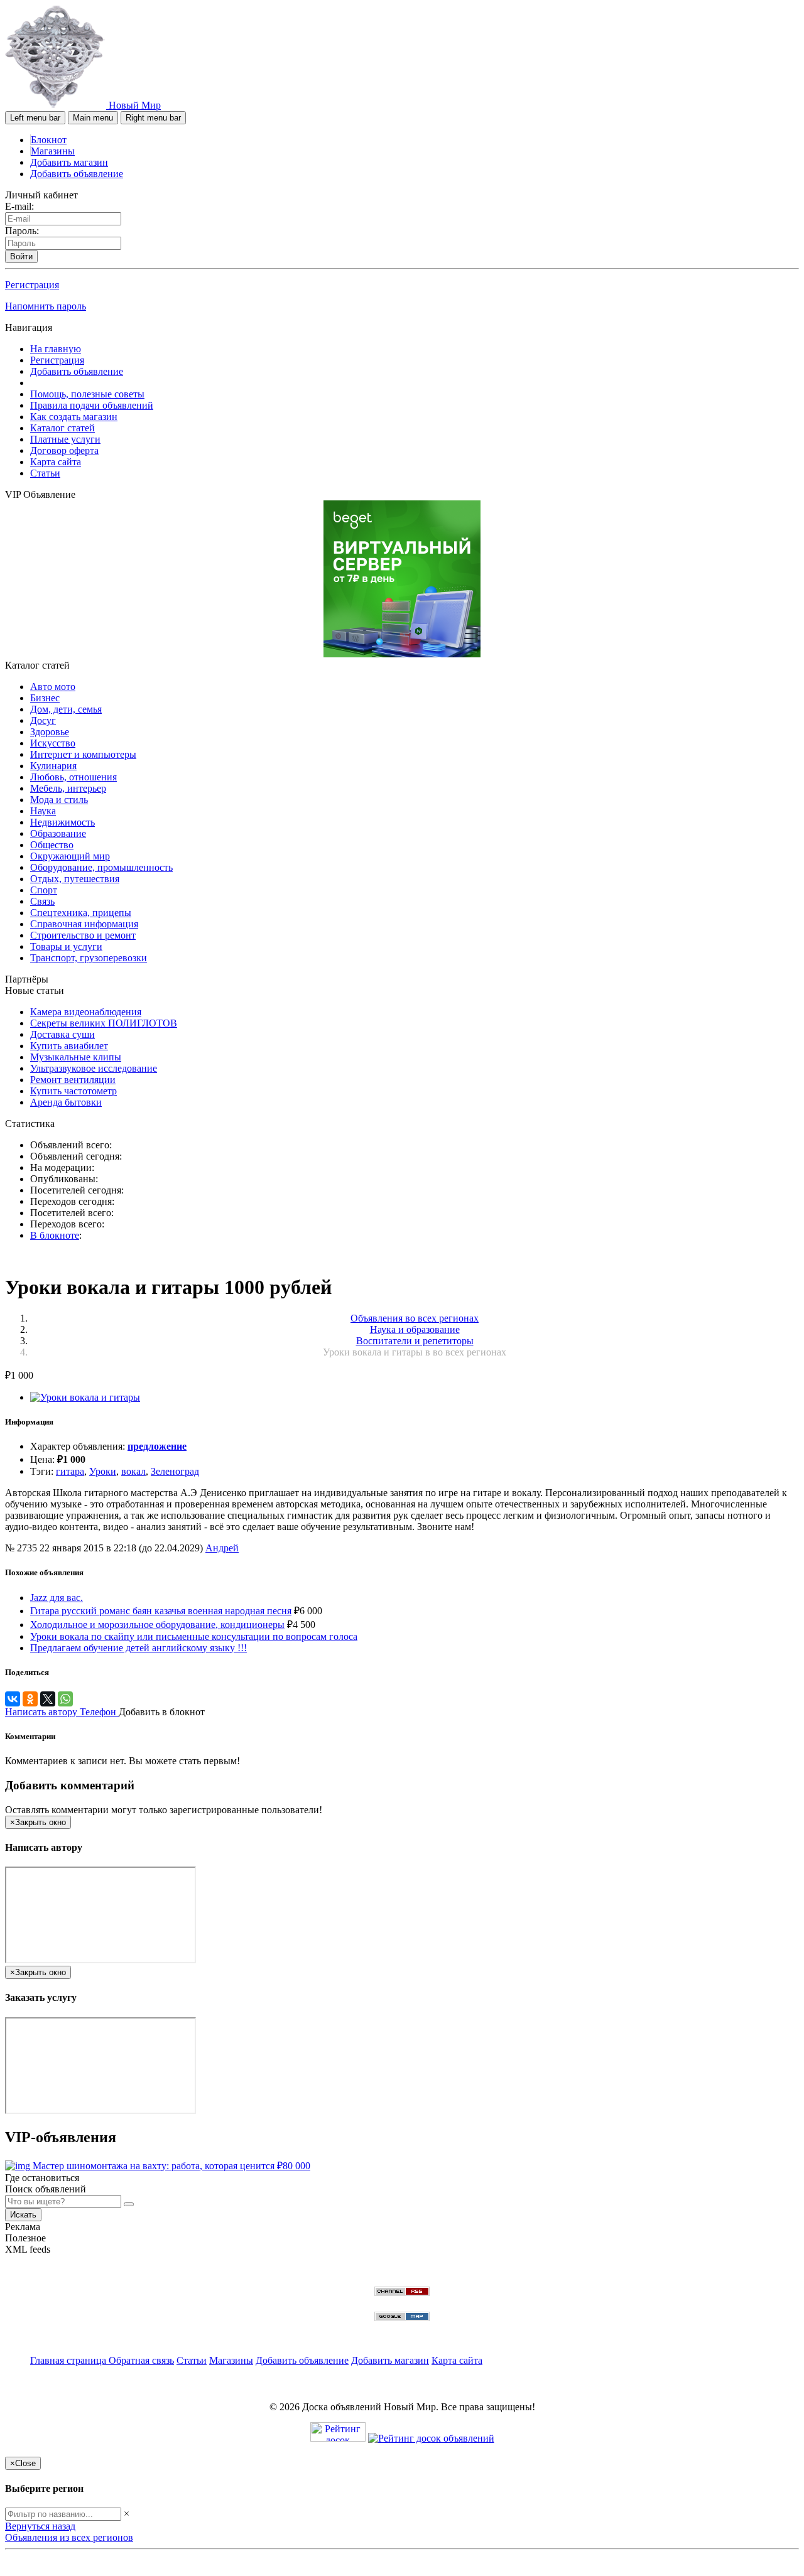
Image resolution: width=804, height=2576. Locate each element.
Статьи (45, 473)
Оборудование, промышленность (101, 867)
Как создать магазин (74, 417)
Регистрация (32, 285)
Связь (42, 901)
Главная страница (69, 2360)
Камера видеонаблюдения (86, 1012)
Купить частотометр (73, 1091)
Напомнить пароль (46, 306)
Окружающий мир (70, 856)
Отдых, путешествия (75, 879)
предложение (157, 1446)
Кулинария (53, 766)
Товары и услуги (66, 946)
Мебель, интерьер (68, 788)
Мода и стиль (59, 800)
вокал (133, 1471)
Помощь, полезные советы (87, 394)
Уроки (103, 1471)
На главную (56, 349)
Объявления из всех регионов (69, 2537)
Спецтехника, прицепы (81, 913)
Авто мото (53, 687)
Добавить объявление (77, 174)
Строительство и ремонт (83, 935)
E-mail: (19, 206)
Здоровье (50, 732)
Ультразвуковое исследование (94, 1068)
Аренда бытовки (66, 1102)
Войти (21, 256)
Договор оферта (64, 450)
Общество (52, 845)
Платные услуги (65, 439)
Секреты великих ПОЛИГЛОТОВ (104, 1023)
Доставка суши (62, 1034)
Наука (43, 811)
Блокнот (49, 140)
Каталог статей (62, 428)
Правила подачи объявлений (92, 405)
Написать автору (42, 1712)
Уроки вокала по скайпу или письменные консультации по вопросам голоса (194, 1636)
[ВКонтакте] (13, 1699)
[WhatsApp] (65, 1699)
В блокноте (55, 1235)
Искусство (53, 743)
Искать (23, 2215)
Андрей (222, 1548)
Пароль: (22, 231)
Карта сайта (56, 462)
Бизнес (45, 698)
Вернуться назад (40, 2526)
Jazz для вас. (57, 1598)
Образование (58, 833)
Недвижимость (62, 822)
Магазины (53, 151)
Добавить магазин (69, 162)
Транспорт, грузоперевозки (89, 958)
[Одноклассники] (30, 1699)
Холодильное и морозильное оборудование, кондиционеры (157, 1625)
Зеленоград (175, 1471)
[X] (48, 1699)
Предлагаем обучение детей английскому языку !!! (139, 1648)
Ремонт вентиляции (73, 1080)
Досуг (43, 720)
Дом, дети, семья (66, 709)
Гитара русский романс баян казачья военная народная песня (161, 1611)
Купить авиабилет (69, 1046)
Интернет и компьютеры (83, 754)
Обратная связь (141, 2360)
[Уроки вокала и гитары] (85, 1397)
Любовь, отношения (73, 777)
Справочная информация (84, 924)
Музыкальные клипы (76, 1057)
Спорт (44, 890)
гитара (70, 1471)
